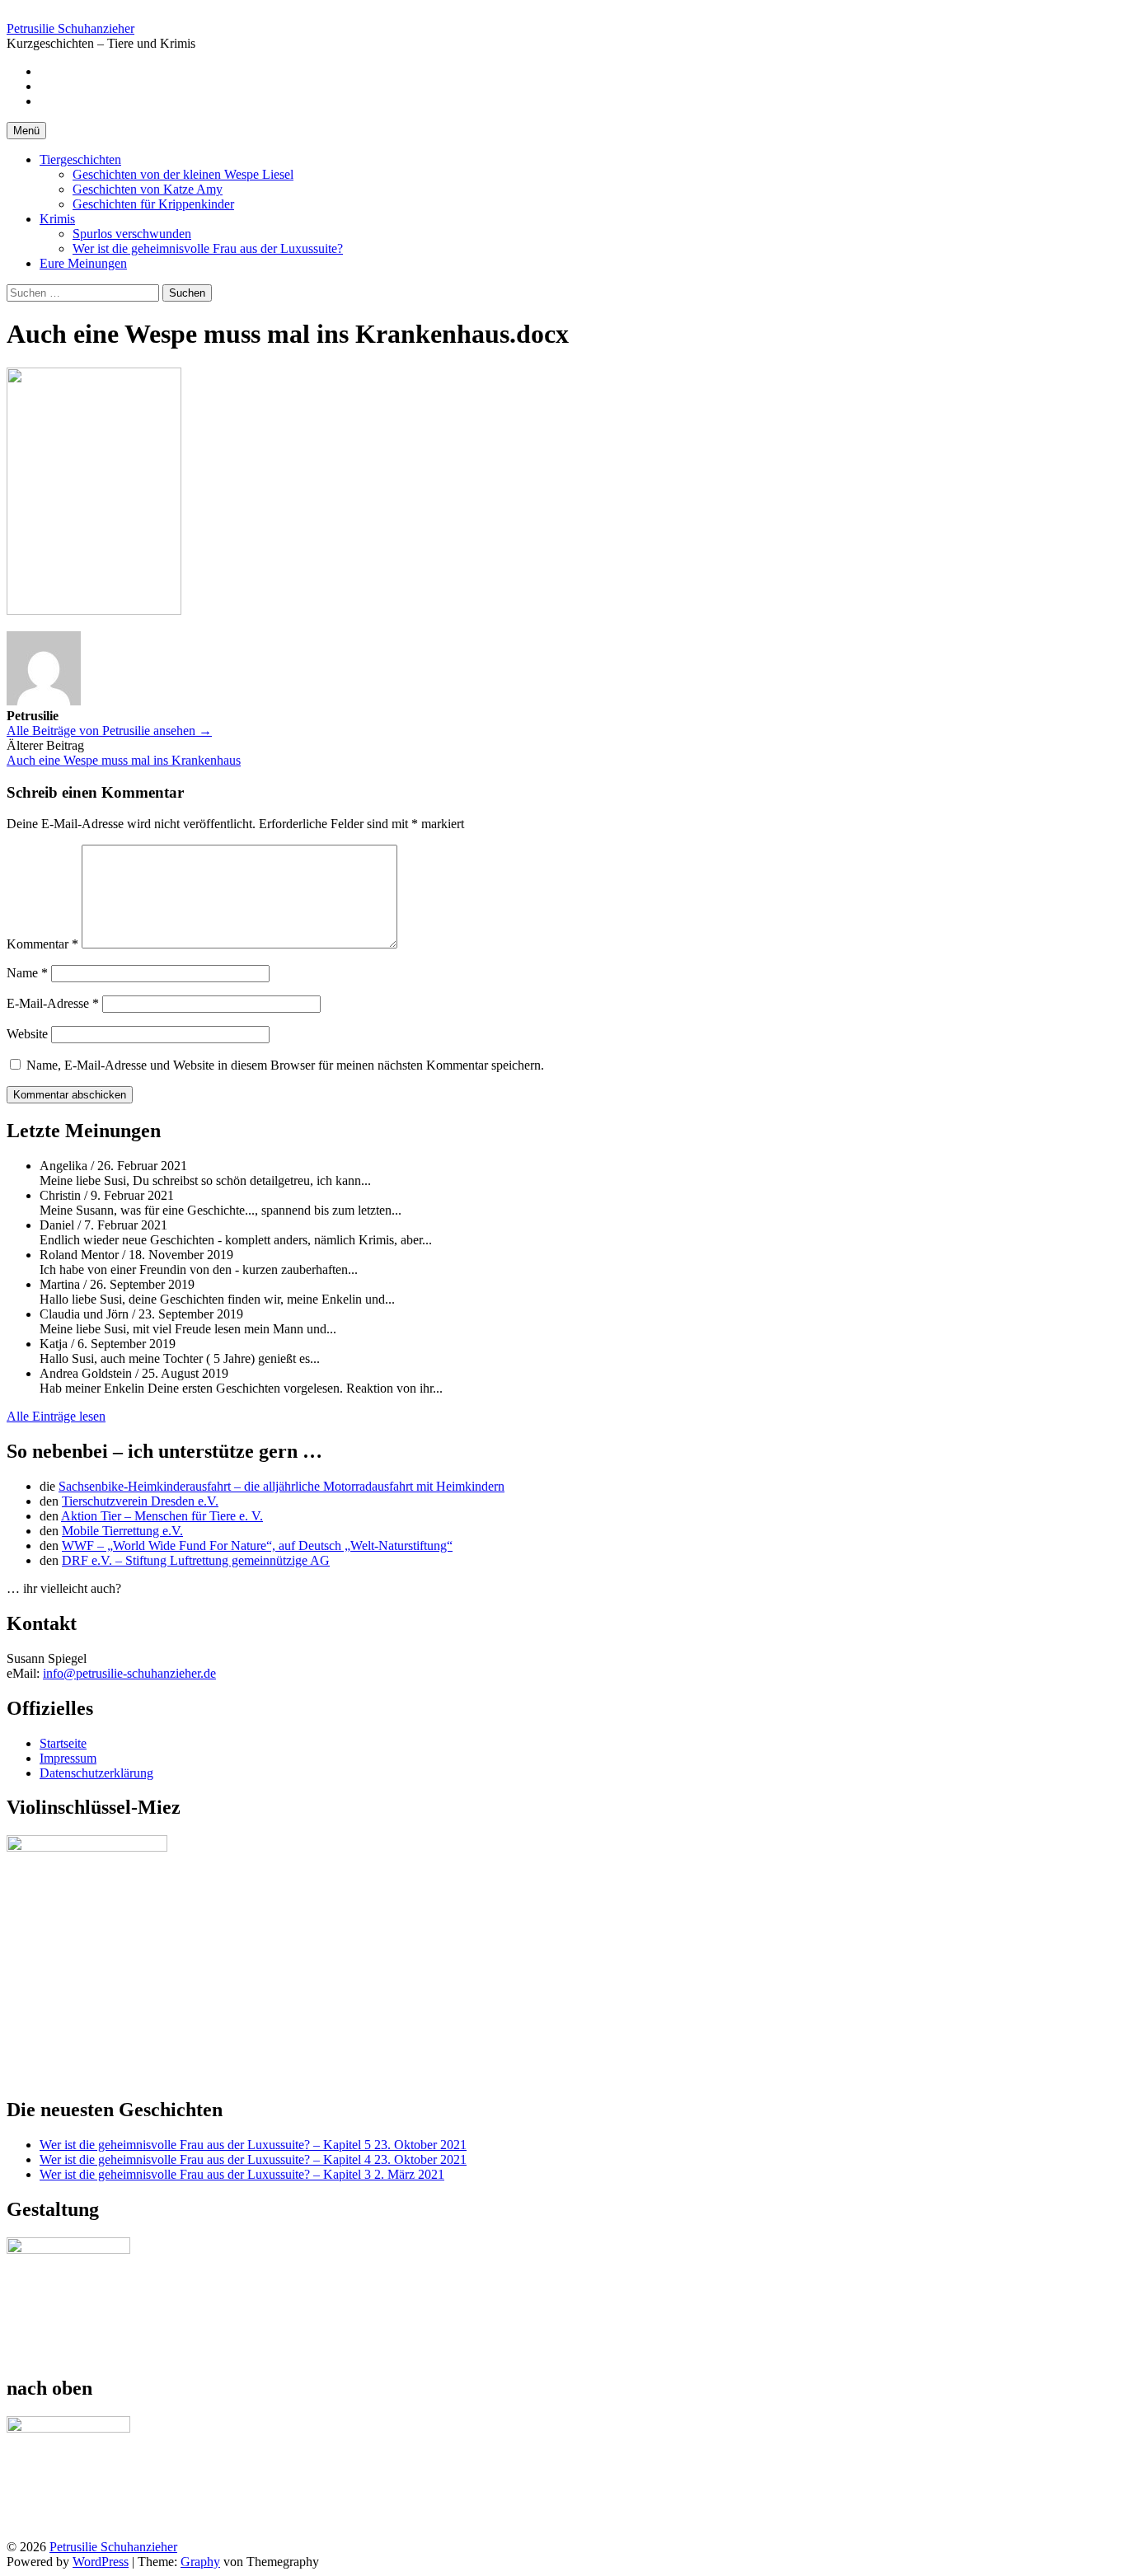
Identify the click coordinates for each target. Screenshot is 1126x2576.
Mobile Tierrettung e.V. (122, 1531)
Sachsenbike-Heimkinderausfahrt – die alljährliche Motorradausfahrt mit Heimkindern (281, 1486)
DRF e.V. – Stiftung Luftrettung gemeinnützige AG (196, 1560)
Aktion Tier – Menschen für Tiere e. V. (162, 1516)
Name (27, 973)
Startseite (63, 1743)
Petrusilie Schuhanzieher (70, 28)
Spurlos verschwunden (132, 234)
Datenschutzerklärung (96, 1773)
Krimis (57, 219)
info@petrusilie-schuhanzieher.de (129, 1673)
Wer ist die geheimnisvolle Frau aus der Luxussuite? (208, 248)
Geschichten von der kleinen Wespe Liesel (183, 174)
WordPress (101, 2562)
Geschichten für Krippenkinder (153, 204)
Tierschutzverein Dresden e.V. (140, 1501)
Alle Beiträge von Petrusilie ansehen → (109, 731)
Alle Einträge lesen (56, 1416)
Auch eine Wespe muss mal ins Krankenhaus (124, 760)
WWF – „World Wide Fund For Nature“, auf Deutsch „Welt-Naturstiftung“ (257, 1546)
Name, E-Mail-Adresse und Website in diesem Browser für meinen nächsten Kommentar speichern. (285, 1065)
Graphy (200, 2562)
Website (27, 1034)
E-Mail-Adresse (53, 1003)
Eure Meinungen (83, 263)
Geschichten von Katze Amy (148, 189)
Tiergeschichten (80, 159)
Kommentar (42, 944)
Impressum (68, 1758)
